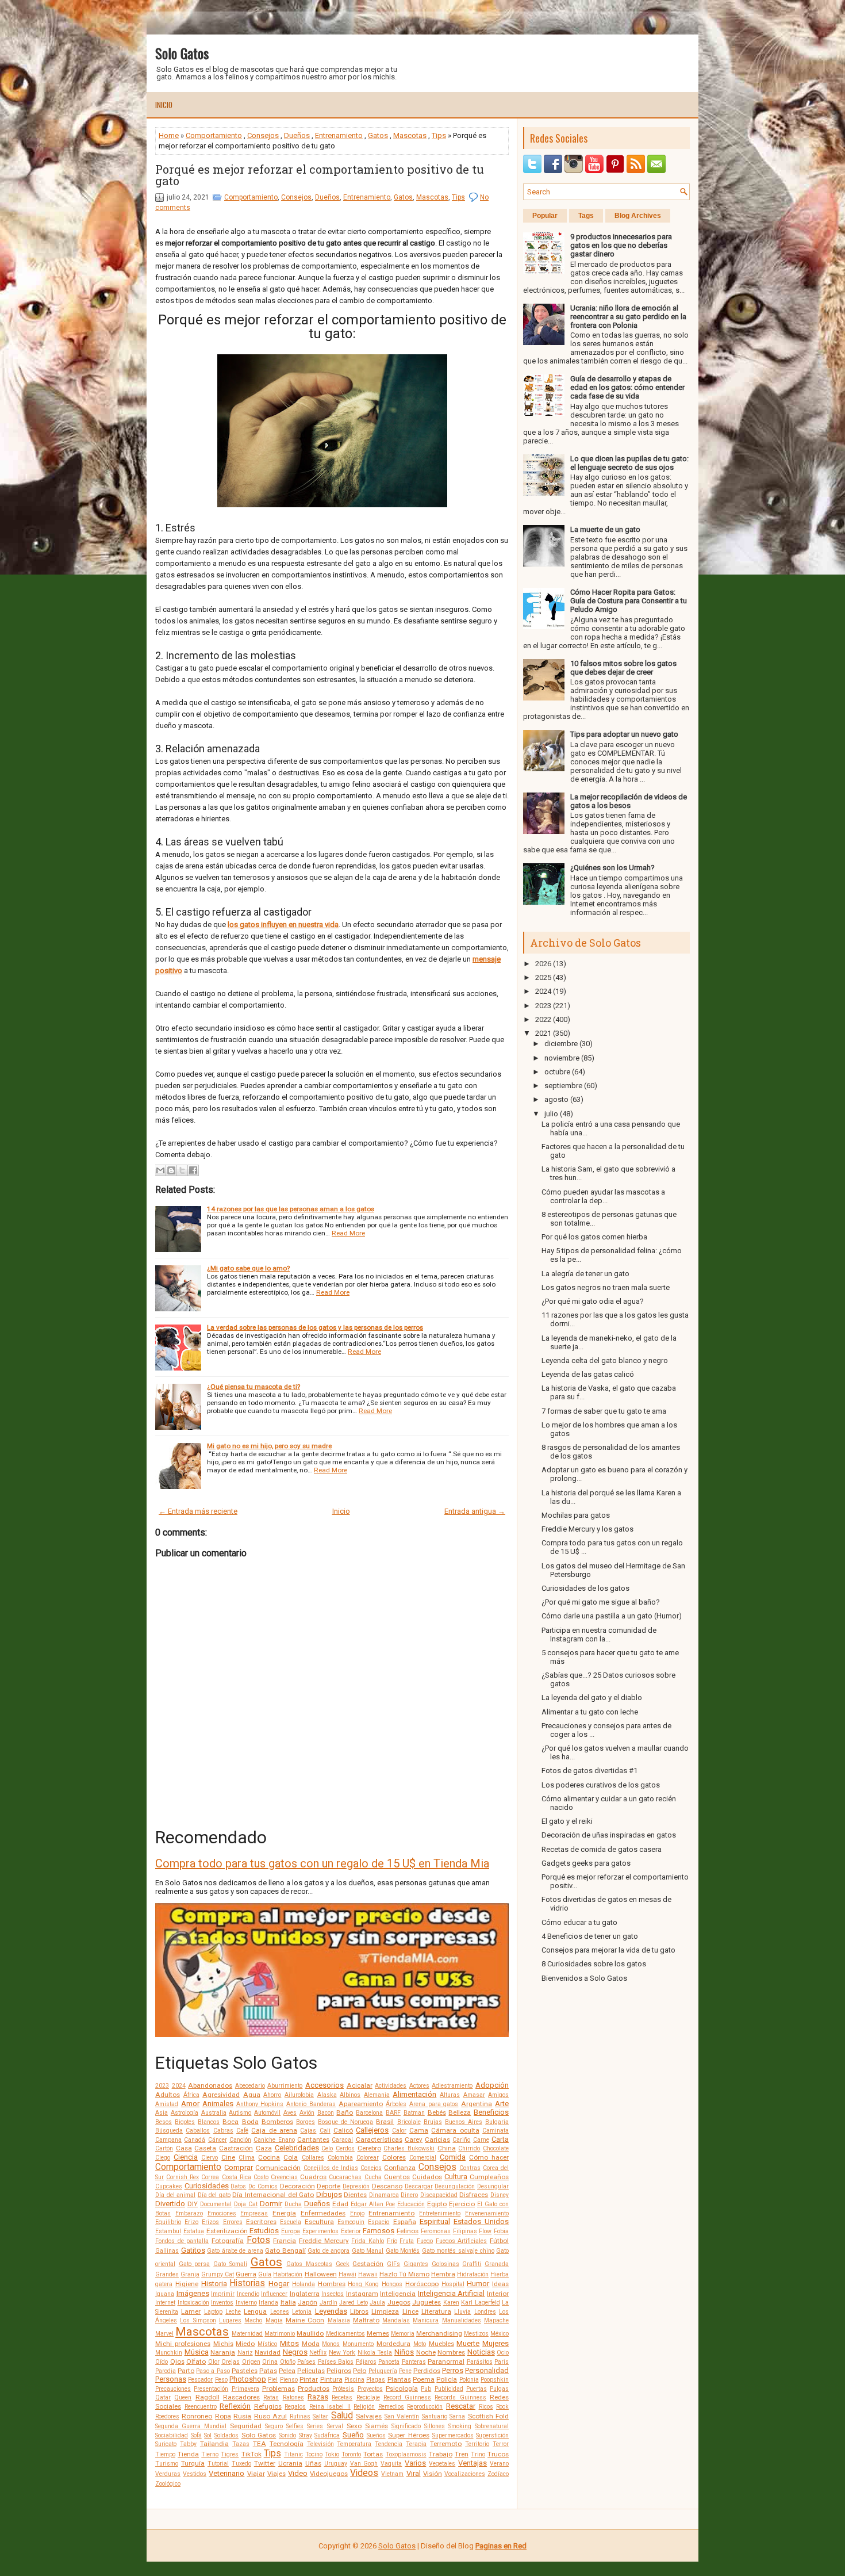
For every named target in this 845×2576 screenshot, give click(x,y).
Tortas (373, 2454)
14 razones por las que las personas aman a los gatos (291, 1209)
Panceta (389, 2362)
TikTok (251, 2454)
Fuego (425, 2241)
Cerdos (345, 2148)
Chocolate (496, 2148)
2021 (543, 1033)
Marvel (164, 2334)
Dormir (271, 2204)
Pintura (331, 2379)
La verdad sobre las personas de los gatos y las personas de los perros (315, 1327)
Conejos (371, 2168)
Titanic (293, 2454)
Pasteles (245, 2371)
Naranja (223, 2352)
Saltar (320, 2416)
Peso (221, 2380)
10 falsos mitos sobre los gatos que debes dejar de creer (623, 668)
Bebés (437, 2112)
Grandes (167, 2274)
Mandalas (396, 2320)
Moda (311, 2344)
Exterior (351, 2231)
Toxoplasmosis (406, 2454)
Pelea (287, 2371)
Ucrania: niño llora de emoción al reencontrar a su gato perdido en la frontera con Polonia (628, 317)
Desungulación (455, 2186)
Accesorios (324, 2085)
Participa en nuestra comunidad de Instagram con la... (599, 1635)
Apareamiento (361, 2104)
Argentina (477, 2104)
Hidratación (473, 2274)
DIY (193, 2204)
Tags (586, 216)
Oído (162, 2362)
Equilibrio (168, 2222)
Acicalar (360, 2085)
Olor (214, 2362)
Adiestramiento (452, 2086)
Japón (308, 2302)
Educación (411, 2204)
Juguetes (427, 2302)
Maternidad (247, 2334)
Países (306, 2362)
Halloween (321, 2274)
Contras (470, 2168)
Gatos (378, 135)
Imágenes (193, 2293)
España (405, 2222)
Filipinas (465, 2231)
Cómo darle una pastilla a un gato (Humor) (612, 1616)
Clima (247, 2158)
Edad (340, 2204)
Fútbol (499, 2241)
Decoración (297, 2186)
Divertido (170, 2204)
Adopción (492, 2085)
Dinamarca (384, 2195)
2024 (179, 2086)
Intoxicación (193, 2303)
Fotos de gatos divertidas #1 (589, 1771)
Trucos (498, 2454)
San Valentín (402, 2416)
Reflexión (235, 2406)
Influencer (274, 2294)
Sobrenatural (492, 2426)
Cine (228, 2157)
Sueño (353, 2435)
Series (315, 2426)
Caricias (437, 2139)
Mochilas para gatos (576, 1515)
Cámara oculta (455, 2130)
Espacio (379, 2222)
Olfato (196, 2361)
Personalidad (487, 2370)
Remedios (391, 2407)
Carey (414, 2139)
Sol (208, 2435)
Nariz (245, 2353)
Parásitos (480, 2362)
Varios (415, 2463)
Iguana (165, 2294)
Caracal (342, 2140)
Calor (399, 2131)
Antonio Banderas (311, 2104)
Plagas (376, 2380)
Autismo (240, 2113)
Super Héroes (409, 2435)
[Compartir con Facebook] (193, 1170)
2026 (543, 964)
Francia (285, 2241)
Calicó (343, 2130)
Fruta (407, 2241)
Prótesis (343, 2389)
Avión (307, 2113)
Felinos (408, 2231)
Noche (426, 2352)
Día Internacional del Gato (273, 2195)
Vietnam (392, 2474)
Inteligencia (398, 2294)
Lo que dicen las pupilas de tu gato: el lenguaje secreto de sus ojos (629, 463)
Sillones (435, 2426)
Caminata (496, 2131)
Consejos (263, 135)
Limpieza (385, 2311)
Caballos (198, 2131)
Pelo (360, 2371)
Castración (236, 2148)
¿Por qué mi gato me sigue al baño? (601, 1602)
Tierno (210, 2454)
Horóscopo (422, 2284)
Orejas (231, 2362)
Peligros (339, 2371)
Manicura (426, 2320)
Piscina (354, 2380)
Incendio (248, 2294)
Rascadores (241, 2397)
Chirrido (469, 2148)
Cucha (373, 2177)
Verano (499, 2464)
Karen (451, 2303)
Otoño (288, 2362)
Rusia (242, 2416)
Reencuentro (201, 2407)
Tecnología (287, 2444)
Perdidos (427, 2371)
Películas (311, 2371)
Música (197, 2352)
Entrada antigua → (475, 1511)
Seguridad (246, 2426)
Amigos (498, 2095)
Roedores (167, 2416)
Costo (261, 2177)
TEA (260, 2444)
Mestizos (476, 2334)
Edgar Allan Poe (373, 2204)
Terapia (416, 2444)
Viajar (256, 2474)
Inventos (222, 2303)
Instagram (362, 2294)
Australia (214, 2113)
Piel (273, 2380)
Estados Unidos (481, 2221)
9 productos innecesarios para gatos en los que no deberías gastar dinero (621, 245)
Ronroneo (197, 2416)
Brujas (433, 2122)
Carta (500, 2139)
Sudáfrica (327, 2435)
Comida (453, 2157)
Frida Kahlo (368, 2241)
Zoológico (168, 2484)
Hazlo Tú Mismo (404, 2274)
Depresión (356, 2186)
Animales (218, 2104)
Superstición (492, 2435)
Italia (288, 2302)
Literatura (436, 2311)
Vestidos (195, 2474)
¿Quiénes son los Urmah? (612, 868)
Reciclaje (368, 2397)
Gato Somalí (230, 2264)
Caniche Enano (274, 2140)
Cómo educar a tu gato (579, 1922)
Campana (168, 2140)
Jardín (329, 2303)
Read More (348, 1233)
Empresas (254, 2213)
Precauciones (173, 2389)
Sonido (287, 2435)
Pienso (289, 2380)
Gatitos (193, 2250)
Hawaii (368, 2274)
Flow (485, 2231)
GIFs (393, 2264)
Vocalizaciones (465, 2474)
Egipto (437, 2204)
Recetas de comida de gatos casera (602, 1849)
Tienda (188, 2454)
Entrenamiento (339, 135)
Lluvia (462, 2312)
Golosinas (445, 2264)
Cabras (223, 2131)
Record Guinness (407, 2397)
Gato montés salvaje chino (458, 2251)
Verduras (168, 2474)
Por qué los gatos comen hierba (594, 1237)
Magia (274, 2320)
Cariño (461, 2140)
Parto (186, 2371)
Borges (306, 2122)
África (191, 2095)
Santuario (435, 2416)
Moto (420, 2344)
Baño (345, 2112)
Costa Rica (237, 2177)
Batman (414, 2113)
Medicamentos (345, 2334)
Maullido (310, 2333)
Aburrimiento (285, 2086)
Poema (424, 2379)
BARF (393, 2113)
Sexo (354, 2426)
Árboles (396, 2104)
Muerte (468, 2343)
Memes (378, 2333)
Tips (439, 135)
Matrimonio (280, 2334)
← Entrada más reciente (198, 1511)
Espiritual (435, 2221)
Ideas (500, 2284)
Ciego (163, 2158)
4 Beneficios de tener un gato (590, 1936)
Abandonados (210, 2085)
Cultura (456, 2177)
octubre (557, 1072)
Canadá (195, 2140)
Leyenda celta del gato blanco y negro (605, 1360)
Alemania (377, 2095)
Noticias (481, 2352)
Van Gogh (364, 2464)
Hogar (279, 2284)
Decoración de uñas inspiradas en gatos (609, 1835)
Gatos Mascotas (309, 2264)
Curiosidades (207, 2186)
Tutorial (218, 2464)
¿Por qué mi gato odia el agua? (593, 1301)
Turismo (167, 2464)
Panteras (414, 2362)
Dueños (297, 135)
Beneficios (491, 2112)
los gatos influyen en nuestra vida (283, 925)
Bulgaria (497, 2122)
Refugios (268, 2406)
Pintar (309, 2379)
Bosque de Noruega (345, 2122)
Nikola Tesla (375, 2353)
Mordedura (393, 2344)
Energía (284, 2213)
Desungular (493, 2186)
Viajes (276, 2474)
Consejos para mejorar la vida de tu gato (608, 1950)
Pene (405, 2371)
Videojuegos (329, 2474)
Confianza (400, 2168)
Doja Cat (246, 2204)
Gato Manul (368, 2251)
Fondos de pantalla (182, 2241)
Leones (280, 2312)
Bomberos (277, 2122)
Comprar (239, 2167)
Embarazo (189, 2213)
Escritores (261, 2222)
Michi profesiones (183, 2344)
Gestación (368, 2264)
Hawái (347, 2274)
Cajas (308, 2131)
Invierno (246, 2303)
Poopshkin (495, 2380)
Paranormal (446, 2361)
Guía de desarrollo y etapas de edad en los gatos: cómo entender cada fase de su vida (627, 387)
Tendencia (389, 2444)
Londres (485, 2312)
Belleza (460, 2112)
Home (169, 135)
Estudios (264, 2231)
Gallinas (167, 2251)
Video (298, 2473)
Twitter (265, 2463)
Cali (325, 2131)
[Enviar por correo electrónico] (160, 1170)
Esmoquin (351, 2222)
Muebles (441, 2344)
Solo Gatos (182, 53)
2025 (543, 977)
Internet (165, 2303)
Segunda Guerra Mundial (191, 2426)
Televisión (320, 2444)
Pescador (200, 2380)
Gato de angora (329, 2251)
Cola (291, 2157)
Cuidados (427, 2177)
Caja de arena (274, 2130)
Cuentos (397, 2177)
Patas (268, 2371)
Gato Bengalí (285, 2250)
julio (551, 1114)
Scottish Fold (488, 2416)
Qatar (163, 2397)
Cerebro (369, 2148)
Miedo (245, 2344)
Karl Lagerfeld (481, 2303)
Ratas (271, 2397)
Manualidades (462, 2320)
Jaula (377, 2303)
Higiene (187, 2284)
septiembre (563, 1086)
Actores (419, 2086)
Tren (462, 2454)
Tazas (241, 2444)
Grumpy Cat (218, 2274)
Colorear (368, 2158)
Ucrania (290, 2463)
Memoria (403, 2334)
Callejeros (372, 2130)
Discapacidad (439, 2195)
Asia (162, 2113)
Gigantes (416, 2264)
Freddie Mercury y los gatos (587, 1529)
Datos (238, 2186)
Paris (502, 2362)
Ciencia (186, 2157)
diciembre (561, 1044)
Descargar (419, 2186)
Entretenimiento (440, 2213)
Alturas (450, 2095)
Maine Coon (305, 2320)
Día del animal (175, 2195)
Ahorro (272, 2095)
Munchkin (169, 2353)
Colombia (340, 2158)
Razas (318, 2397)
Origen (251, 2362)
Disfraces (474, 2195)
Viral (414, 2473)
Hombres (332, 2284)
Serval (335, 2426)
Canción (240, 2140)
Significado (406, 2426)
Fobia (501, 2231)
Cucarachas (345, 2177)
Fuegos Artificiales (462, 2241)
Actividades (391, 2086)
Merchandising (439, 2333)
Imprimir (223, 2294)
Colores (394, 2157)
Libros (359, 2311)
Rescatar (461, 2406)
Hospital (453, 2284)
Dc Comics (263, 2186)
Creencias (284, 2177)
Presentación (211, 2389)
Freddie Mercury (324, 2241)
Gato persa (195, 2264)
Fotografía (228, 2241)
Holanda (304, 2284)
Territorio (477, 2444)
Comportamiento (214, 135)
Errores (233, 2222)
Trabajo (441, 2454)
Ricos (486, 2407)
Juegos (399, 2302)
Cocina (269, 2157)
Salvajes (369, 2416)
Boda (250, 2122)
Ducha (293, 2204)
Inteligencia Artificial (452, 2293)
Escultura (319, 2222)
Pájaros (366, 2362)
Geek (343, 2264)
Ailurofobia (299, 2095)
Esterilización (227, 2231)
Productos (314, 2389)
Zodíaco (498, 2474)
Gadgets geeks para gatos (586, 1863)
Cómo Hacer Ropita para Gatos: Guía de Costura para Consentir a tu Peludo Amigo (629, 601)
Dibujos (329, 2194)
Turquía (193, 2463)
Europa (291, 2231)
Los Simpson (198, 2320)
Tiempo (165, 2454)
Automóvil (267, 2113)
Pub (426, 2389)
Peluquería (383, 2371)
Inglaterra (305, 2294)
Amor (190, 2104)
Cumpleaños (489, 2177)
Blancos (209, 2122)
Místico (267, 2344)
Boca (231, 2122)
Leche (233, 2312)
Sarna (457, 2416)
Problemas (279, 2389)
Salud (342, 2416)
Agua (252, 2095)
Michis (223, 2344)
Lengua (255, 2311)
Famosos (379, 2231)
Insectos (333, 2294)
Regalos (295, 2407)
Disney (500, 2195)
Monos (331, 2344)
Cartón (164, 2148)
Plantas (399, 2379)
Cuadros (313, 2177)
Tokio (332, 2454)
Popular (545, 216)
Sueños (376, 2435)
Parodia (166, 2371)
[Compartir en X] (182, 1170)
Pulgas (499, 2389)
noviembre (562, 1058)
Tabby (188, 2444)
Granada (497, 2264)
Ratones (293, 2397)
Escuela (291, 2222)
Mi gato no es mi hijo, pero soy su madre (269, 1446)
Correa (210, 2177)
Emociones (222, 2213)
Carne (481, 2140)
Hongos (392, 2284)
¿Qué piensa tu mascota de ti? (253, 1387)
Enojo (357, 2213)
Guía (265, 2274)
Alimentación (414, 2094)
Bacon (326, 2113)
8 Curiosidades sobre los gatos (594, 1964)
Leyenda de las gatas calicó (588, 1374)
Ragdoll (208, 2397)
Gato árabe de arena (235, 2251)
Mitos (289, 2343)
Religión (364, 2407)
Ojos (177, 2361)
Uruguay (336, 2464)
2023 (162, 2086)
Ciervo (210, 2158)
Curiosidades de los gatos (585, 1588)
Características (379, 2139)
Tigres (230, 2454)
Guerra (246, 2274)
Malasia (339, 2320)
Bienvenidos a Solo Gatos (584, 1978)
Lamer (191, 2311)
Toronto (351, 2454)
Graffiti (472, 2264)
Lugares (230, 2320)
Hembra (443, 2274)
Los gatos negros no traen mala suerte (606, 1287)
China (447, 2148)
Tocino (314, 2454)
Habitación (288, 2274)
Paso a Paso (213, 2371)
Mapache (496, 2320)
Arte (502, 2104)
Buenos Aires (464, 2122)
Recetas (342, 2397)
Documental (216, 2204)
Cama (419, 2130)
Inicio (164, 105)
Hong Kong (363, 2284)
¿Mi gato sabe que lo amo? (248, 1268)
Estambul (168, 2231)
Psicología (402, 2389)
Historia (214, 2284)
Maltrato (366, 2320)
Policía (447, 2379)
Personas (171, 2379)
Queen (183, 2397)
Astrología (185, 2113)
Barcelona (369, 2113)
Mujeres (496, 2343)
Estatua (194, 2231)
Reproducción (425, 2407)
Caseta (205, 2148)
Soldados (226, 2435)
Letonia (302, 2312)
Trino (478, 2454)
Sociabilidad (172, 2435)
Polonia (469, 2380)
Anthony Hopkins (260, 2104)
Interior (498, 2294)
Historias (247, 2283)
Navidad (268, 2352)
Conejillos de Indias (331, 2168)
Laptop (213, 2312)
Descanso (387, 2186)
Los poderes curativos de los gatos (601, 1785)
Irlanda (268, 2303)
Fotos (258, 2240)
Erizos (210, 2222)
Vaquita (391, 2464)
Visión (433, 2474)
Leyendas (331, 2311)
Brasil (385, 2122)
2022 (543, 1019)
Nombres (451, 2352)
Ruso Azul (270, 2416)
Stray (306, 2435)
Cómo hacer (489, 2157)
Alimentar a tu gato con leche (590, 1712)
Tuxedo (241, 2464)
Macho (253, 2320)
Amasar (474, 2095)
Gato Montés (403, 2251)
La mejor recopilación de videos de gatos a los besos (629, 801)
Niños (404, 2352)
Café (242, 2131)
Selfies (295, 2426)
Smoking (460, 2426)
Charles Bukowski (409, 2148)
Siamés (377, 2426)
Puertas (477, 2389)
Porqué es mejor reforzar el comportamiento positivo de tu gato (320, 175)
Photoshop (248, 2379)
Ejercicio (462, 2204)
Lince (410, 2311)
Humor (478, 2284)
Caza (264, 2148)
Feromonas (436, 2231)
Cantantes (313, 2139)
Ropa (223, 2416)
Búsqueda (169, 2131)
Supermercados (453, 2435)
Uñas (313, 2463)
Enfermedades (323, 2213)
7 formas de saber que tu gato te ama (604, 1411)
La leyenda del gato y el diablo (592, 1697)
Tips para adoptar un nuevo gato (624, 734)
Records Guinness (460, 2397)
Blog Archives (638, 216)
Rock (502, 2407)
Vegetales (442, 2464)
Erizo (191, 2222)
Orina (270, 2362)
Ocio (503, 2353)
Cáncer (218, 2140)
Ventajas (473, 2463)
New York (342, 2353)
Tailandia (214, 2444)
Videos (364, 2473)
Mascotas (410, 135)
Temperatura (354, 2444)
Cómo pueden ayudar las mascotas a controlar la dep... (603, 1196)
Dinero (409, 2195)
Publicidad (449, 2389)
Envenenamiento (487, 2213)
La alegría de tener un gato (585, 1274)
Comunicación (278, 2168)
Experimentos (320, 2231)
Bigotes (185, 2122)
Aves (290, 2113)
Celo (327, 2148)
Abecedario (250, 2086)
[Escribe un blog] (171, 1170)
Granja (190, 2274)
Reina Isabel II (330, 2407)
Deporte (329, 2186)
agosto (556, 1099)
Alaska (327, 2095)
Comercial (423, 2158)
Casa (184, 2148)
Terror (501, 2444)
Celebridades (297, 2148)
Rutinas (300, 2416)
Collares (313, 2158)
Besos (164, 2122)
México (500, 2334)
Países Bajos (336, 2362)
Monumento (358, 2344)
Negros (295, 2352)
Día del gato (214, 2195)
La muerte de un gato (605, 529)
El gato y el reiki (567, 1821)
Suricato (166, 2444)
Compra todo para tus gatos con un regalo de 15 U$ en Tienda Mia (322, 1863)
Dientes (355, 2195)
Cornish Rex (183, 2177)
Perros (453, 2370)
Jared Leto (354, 2303)
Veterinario (226, 2473)
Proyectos (370, 2389)
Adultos (168, 2095)
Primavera (245, 2389)
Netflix (318, 2353)
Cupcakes (169, 2186)
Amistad (167, 2104)
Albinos (350, 2095)
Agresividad (221, 2095)
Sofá (196, 2435)
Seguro (274, 2426)
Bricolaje (409, 2122)
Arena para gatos (434, 2104)
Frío (392, 2241)
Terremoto (446, 2444)
